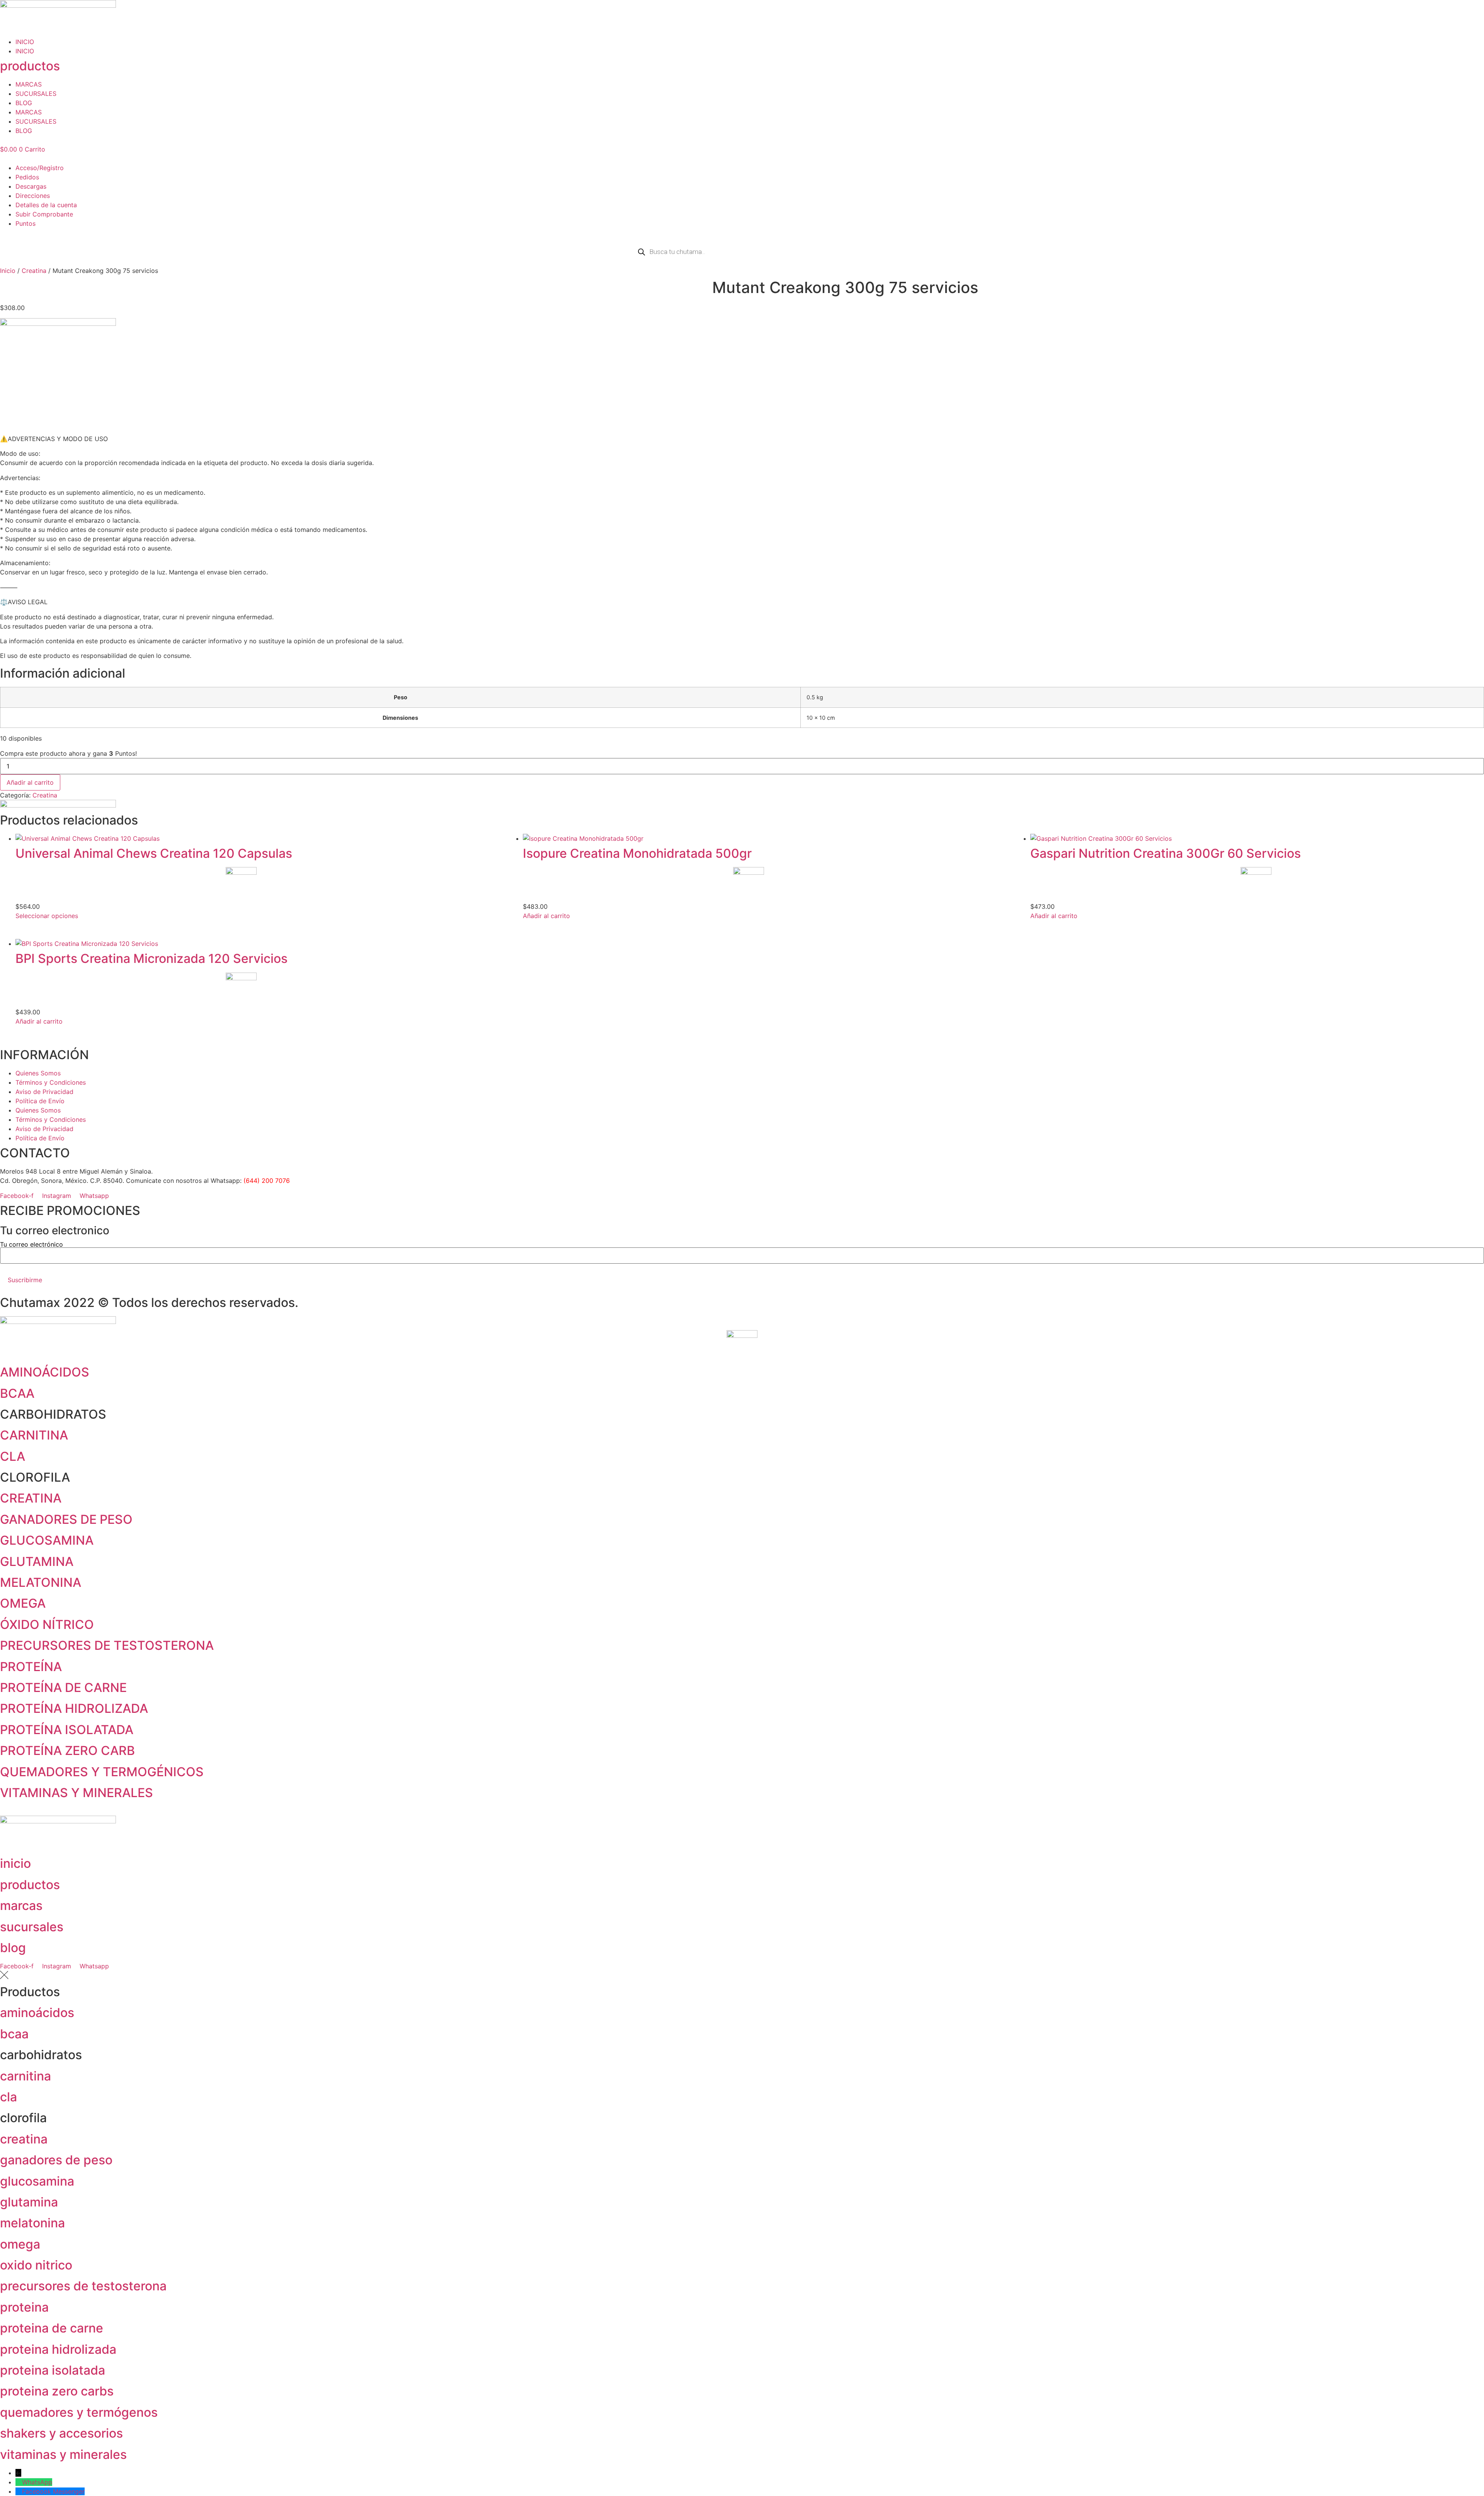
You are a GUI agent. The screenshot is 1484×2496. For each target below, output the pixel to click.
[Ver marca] (58, 324)
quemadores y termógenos (79, 2412)
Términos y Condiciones (51, 1082)
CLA (13, 1456)
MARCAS (29, 84)
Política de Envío (40, 1101)
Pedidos (27, 177)
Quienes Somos (38, 1073)
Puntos (26, 223)
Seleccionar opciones (47, 916)
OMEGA (23, 1603)
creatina (24, 2139)
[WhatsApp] (19, 2482)
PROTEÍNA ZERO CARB (67, 1751)
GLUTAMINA (37, 1561)
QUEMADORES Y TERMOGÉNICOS (102, 1772)
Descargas (31, 186)
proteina (24, 2307)
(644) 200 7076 (267, 1181)
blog (13, 1948)
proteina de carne (52, 2328)
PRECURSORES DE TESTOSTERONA (107, 1645)
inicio (15, 1863)
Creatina (34, 271)
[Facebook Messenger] (19, 2491)
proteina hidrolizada (58, 2349)
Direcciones (33, 196)
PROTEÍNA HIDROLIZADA (74, 1708)
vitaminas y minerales (63, 2454)
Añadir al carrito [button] (546, 916)
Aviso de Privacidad (44, 1092)
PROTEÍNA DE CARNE (63, 1688)
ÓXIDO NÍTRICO (47, 1625)
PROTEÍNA (31, 1667)
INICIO (25, 42)
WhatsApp (37, 2482)
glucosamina (37, 2181)
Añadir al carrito (30, 782)
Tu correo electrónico (31, 1245)
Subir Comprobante (44, 214)
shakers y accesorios (61, 2433)
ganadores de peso (56, 2160)
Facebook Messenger (53, 2491)
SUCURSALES (36, 94)
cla (9, 2097)
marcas (21, 1906)
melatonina (32, 2223)
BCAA (17, 1393)
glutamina (29, 2202)
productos (30, 66)
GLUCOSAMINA (47, 1540)
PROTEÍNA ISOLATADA (67, 1730)
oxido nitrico (36, 2265)
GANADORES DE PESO (66, 1519)
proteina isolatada (53, 2370)
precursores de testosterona (83, 2286)
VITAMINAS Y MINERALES (77, 1793)
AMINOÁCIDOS (45, 1372)
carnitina (26, 2076)
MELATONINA (41, 1582)
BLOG (24, 103)
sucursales (32, 1927)
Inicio (8, 271)
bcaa (14, 2034)
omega (20, 2244)
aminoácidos (37, 2013)
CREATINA (31, 1498)
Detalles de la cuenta (46, 205)
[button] (742, 158)
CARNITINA (34, 1435)
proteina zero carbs (57, 2391)
